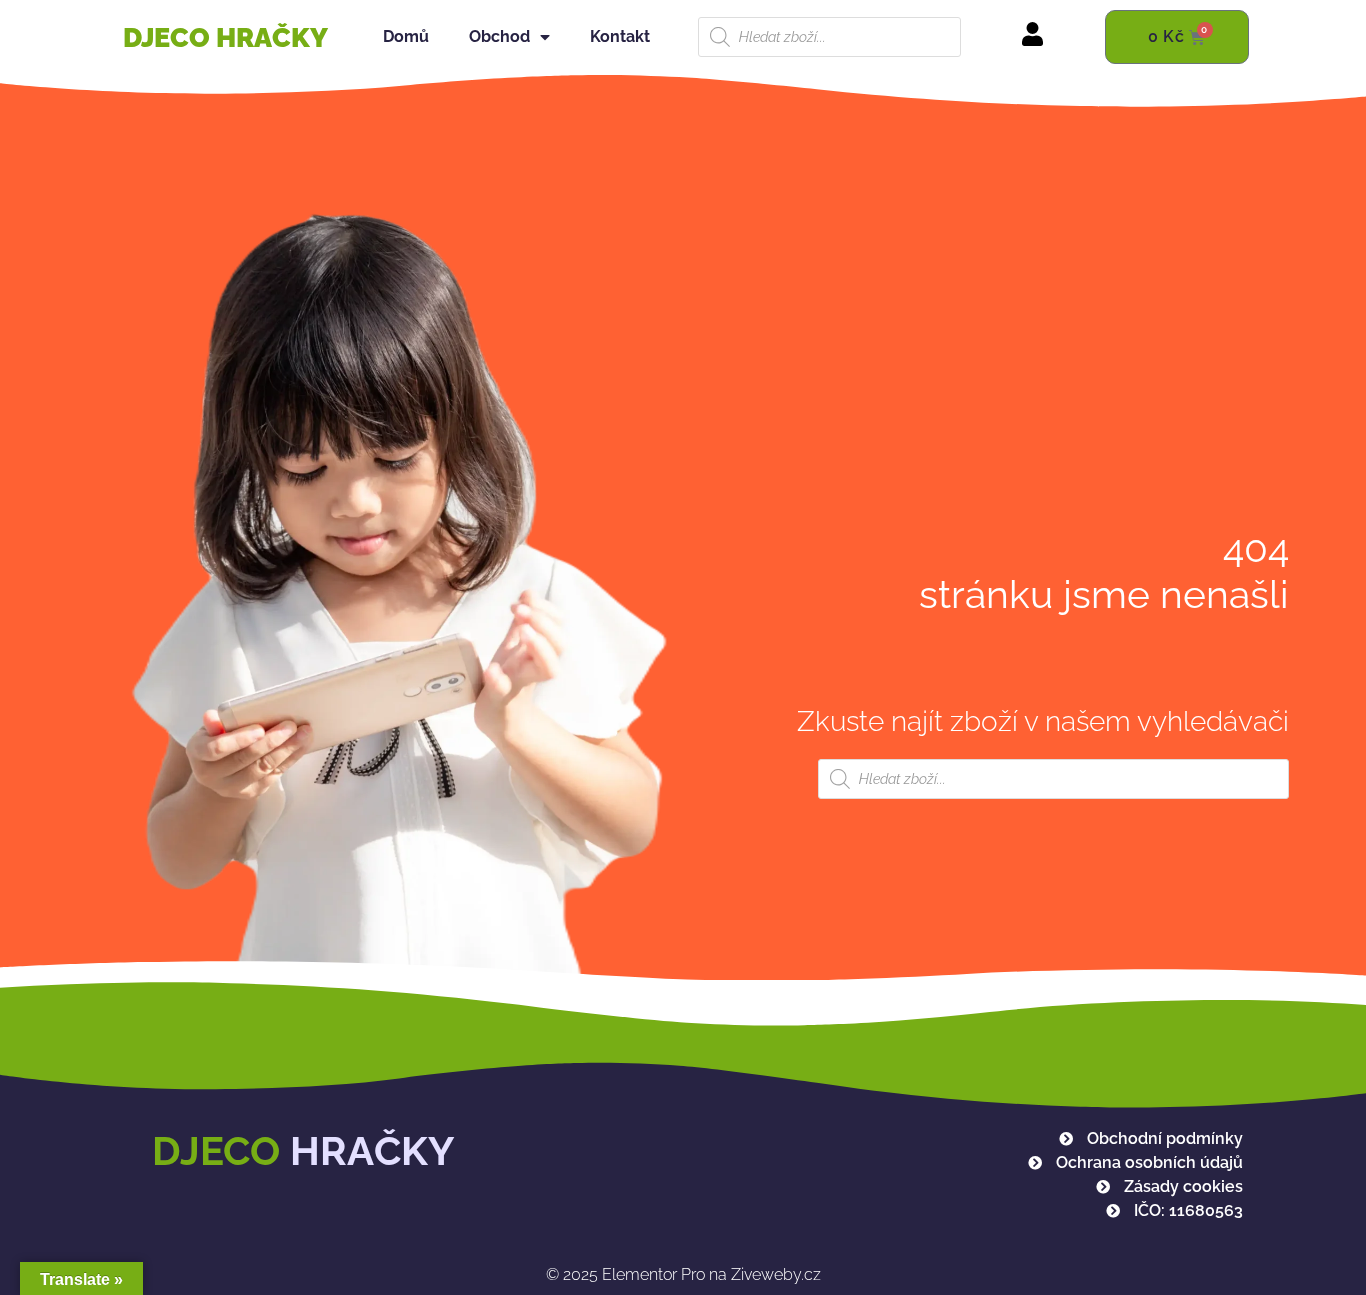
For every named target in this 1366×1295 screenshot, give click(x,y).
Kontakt (620, 36)
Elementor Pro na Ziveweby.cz (683, 1274)
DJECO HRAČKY (225, 37)
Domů (406, 36)
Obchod (499, 36)
